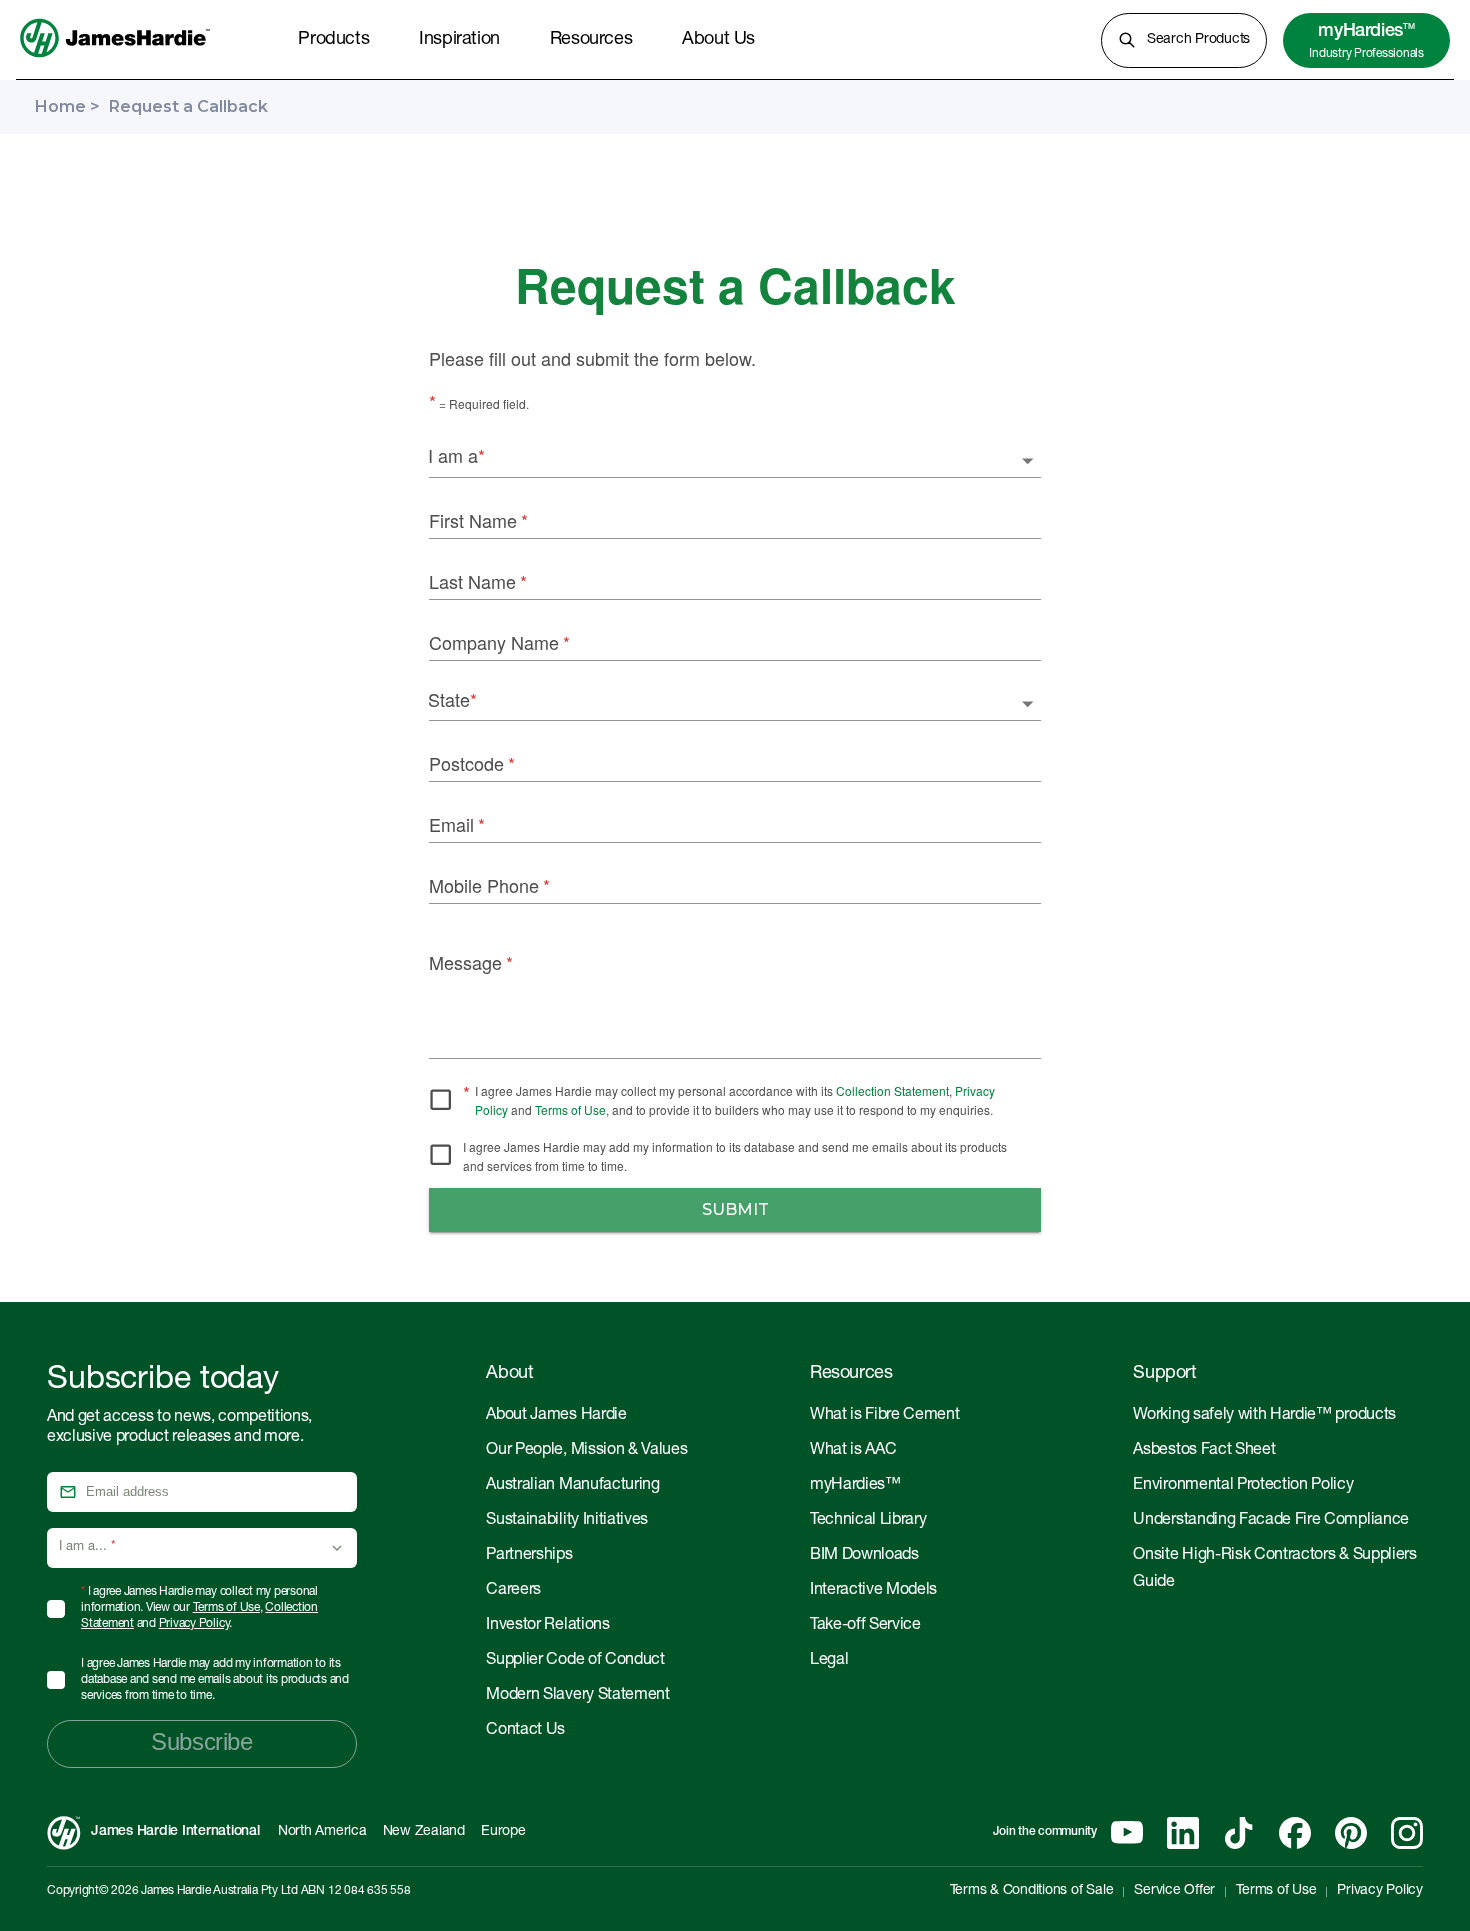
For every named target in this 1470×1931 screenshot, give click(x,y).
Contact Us (525, 1731)
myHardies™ (855, 1486)
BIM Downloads (864, 1556)
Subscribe (201, 1741)
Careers (513, 1591)
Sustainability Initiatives (567, 1521)
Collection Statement (892, 1090)
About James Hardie (556, 1416)
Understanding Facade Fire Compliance (1270, 1521)
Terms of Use (570, 1109)
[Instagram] (1407, 1833)
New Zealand (424, 1832)
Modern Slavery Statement (577, 1696)
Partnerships (529, 1556)
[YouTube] (1127, 1833)
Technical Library (868, 1521)
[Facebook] (1295, 1833)
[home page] (115, 59)
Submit (735, 1209)
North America (322, 1832)
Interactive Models (873, 1591)
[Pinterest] (1351, 1833)
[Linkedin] (1183, 1833)
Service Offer (1174, 1891)
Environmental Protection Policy (1243, 1486)
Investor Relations (547, 1626)
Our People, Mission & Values (586, 1451)
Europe (503, 1832)
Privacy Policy (194, 1624)
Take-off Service (865, 1626)
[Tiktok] (1239, 1833)
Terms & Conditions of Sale (1032, 1891)
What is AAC (853, 1451)
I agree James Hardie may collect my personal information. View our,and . (199, 1608)
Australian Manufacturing (572, 1486)
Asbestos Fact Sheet (1204, 1451)
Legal (829, 1661)
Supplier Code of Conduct (575, 1661)
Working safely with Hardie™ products (1264, 1416)
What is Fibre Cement (885, 1416)
